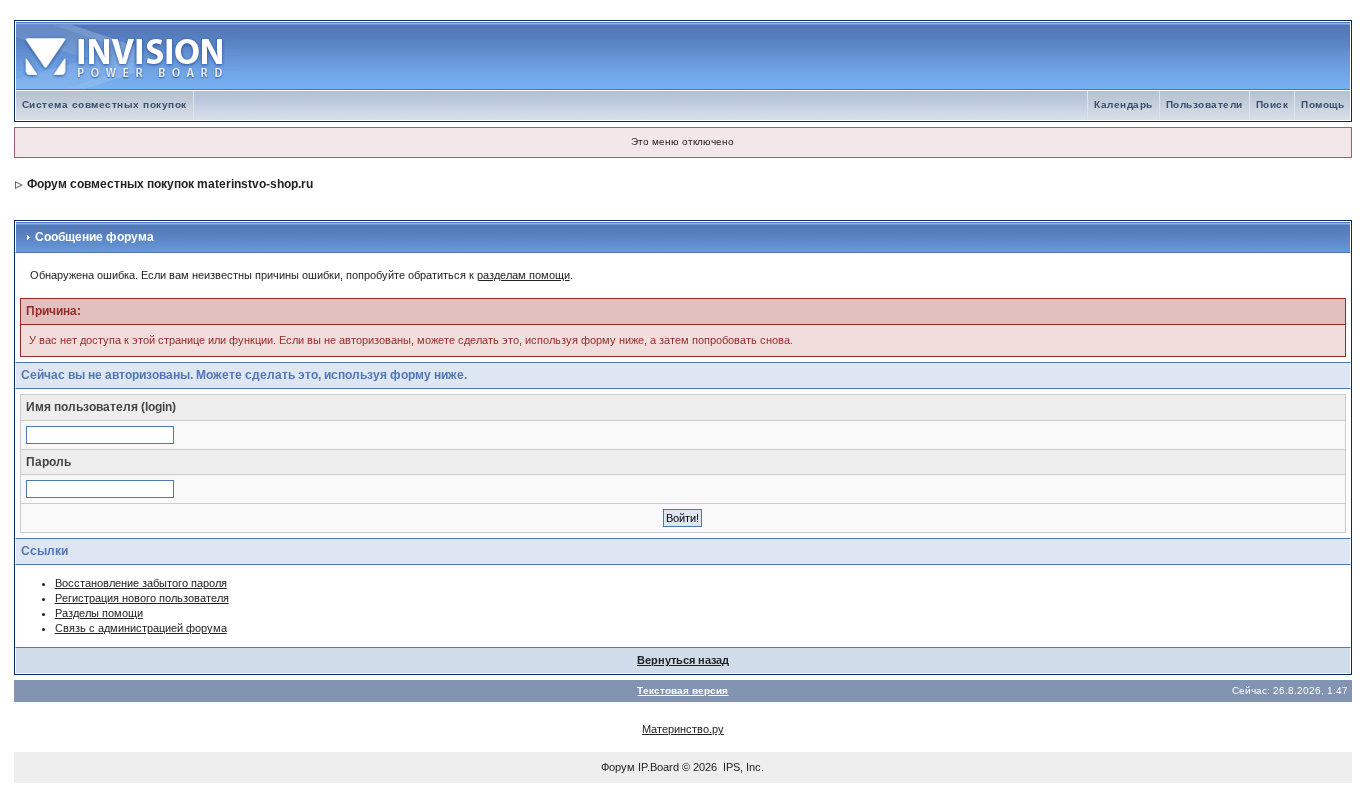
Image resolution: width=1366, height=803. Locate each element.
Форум (618, 767)
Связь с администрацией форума (141, 628)
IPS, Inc (742, 767)
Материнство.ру (683, 729)
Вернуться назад (683, 660)
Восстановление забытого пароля (141, 583)
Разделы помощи (99, 613)
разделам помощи (523, 275)
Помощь (1322, 104)
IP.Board (658, 767)
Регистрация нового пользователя (142, 598)
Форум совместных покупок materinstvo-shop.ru (170, 184)
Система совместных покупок (104, 104)
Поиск (1272, 104)
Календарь (1123, 104)
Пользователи (1204, 104)
